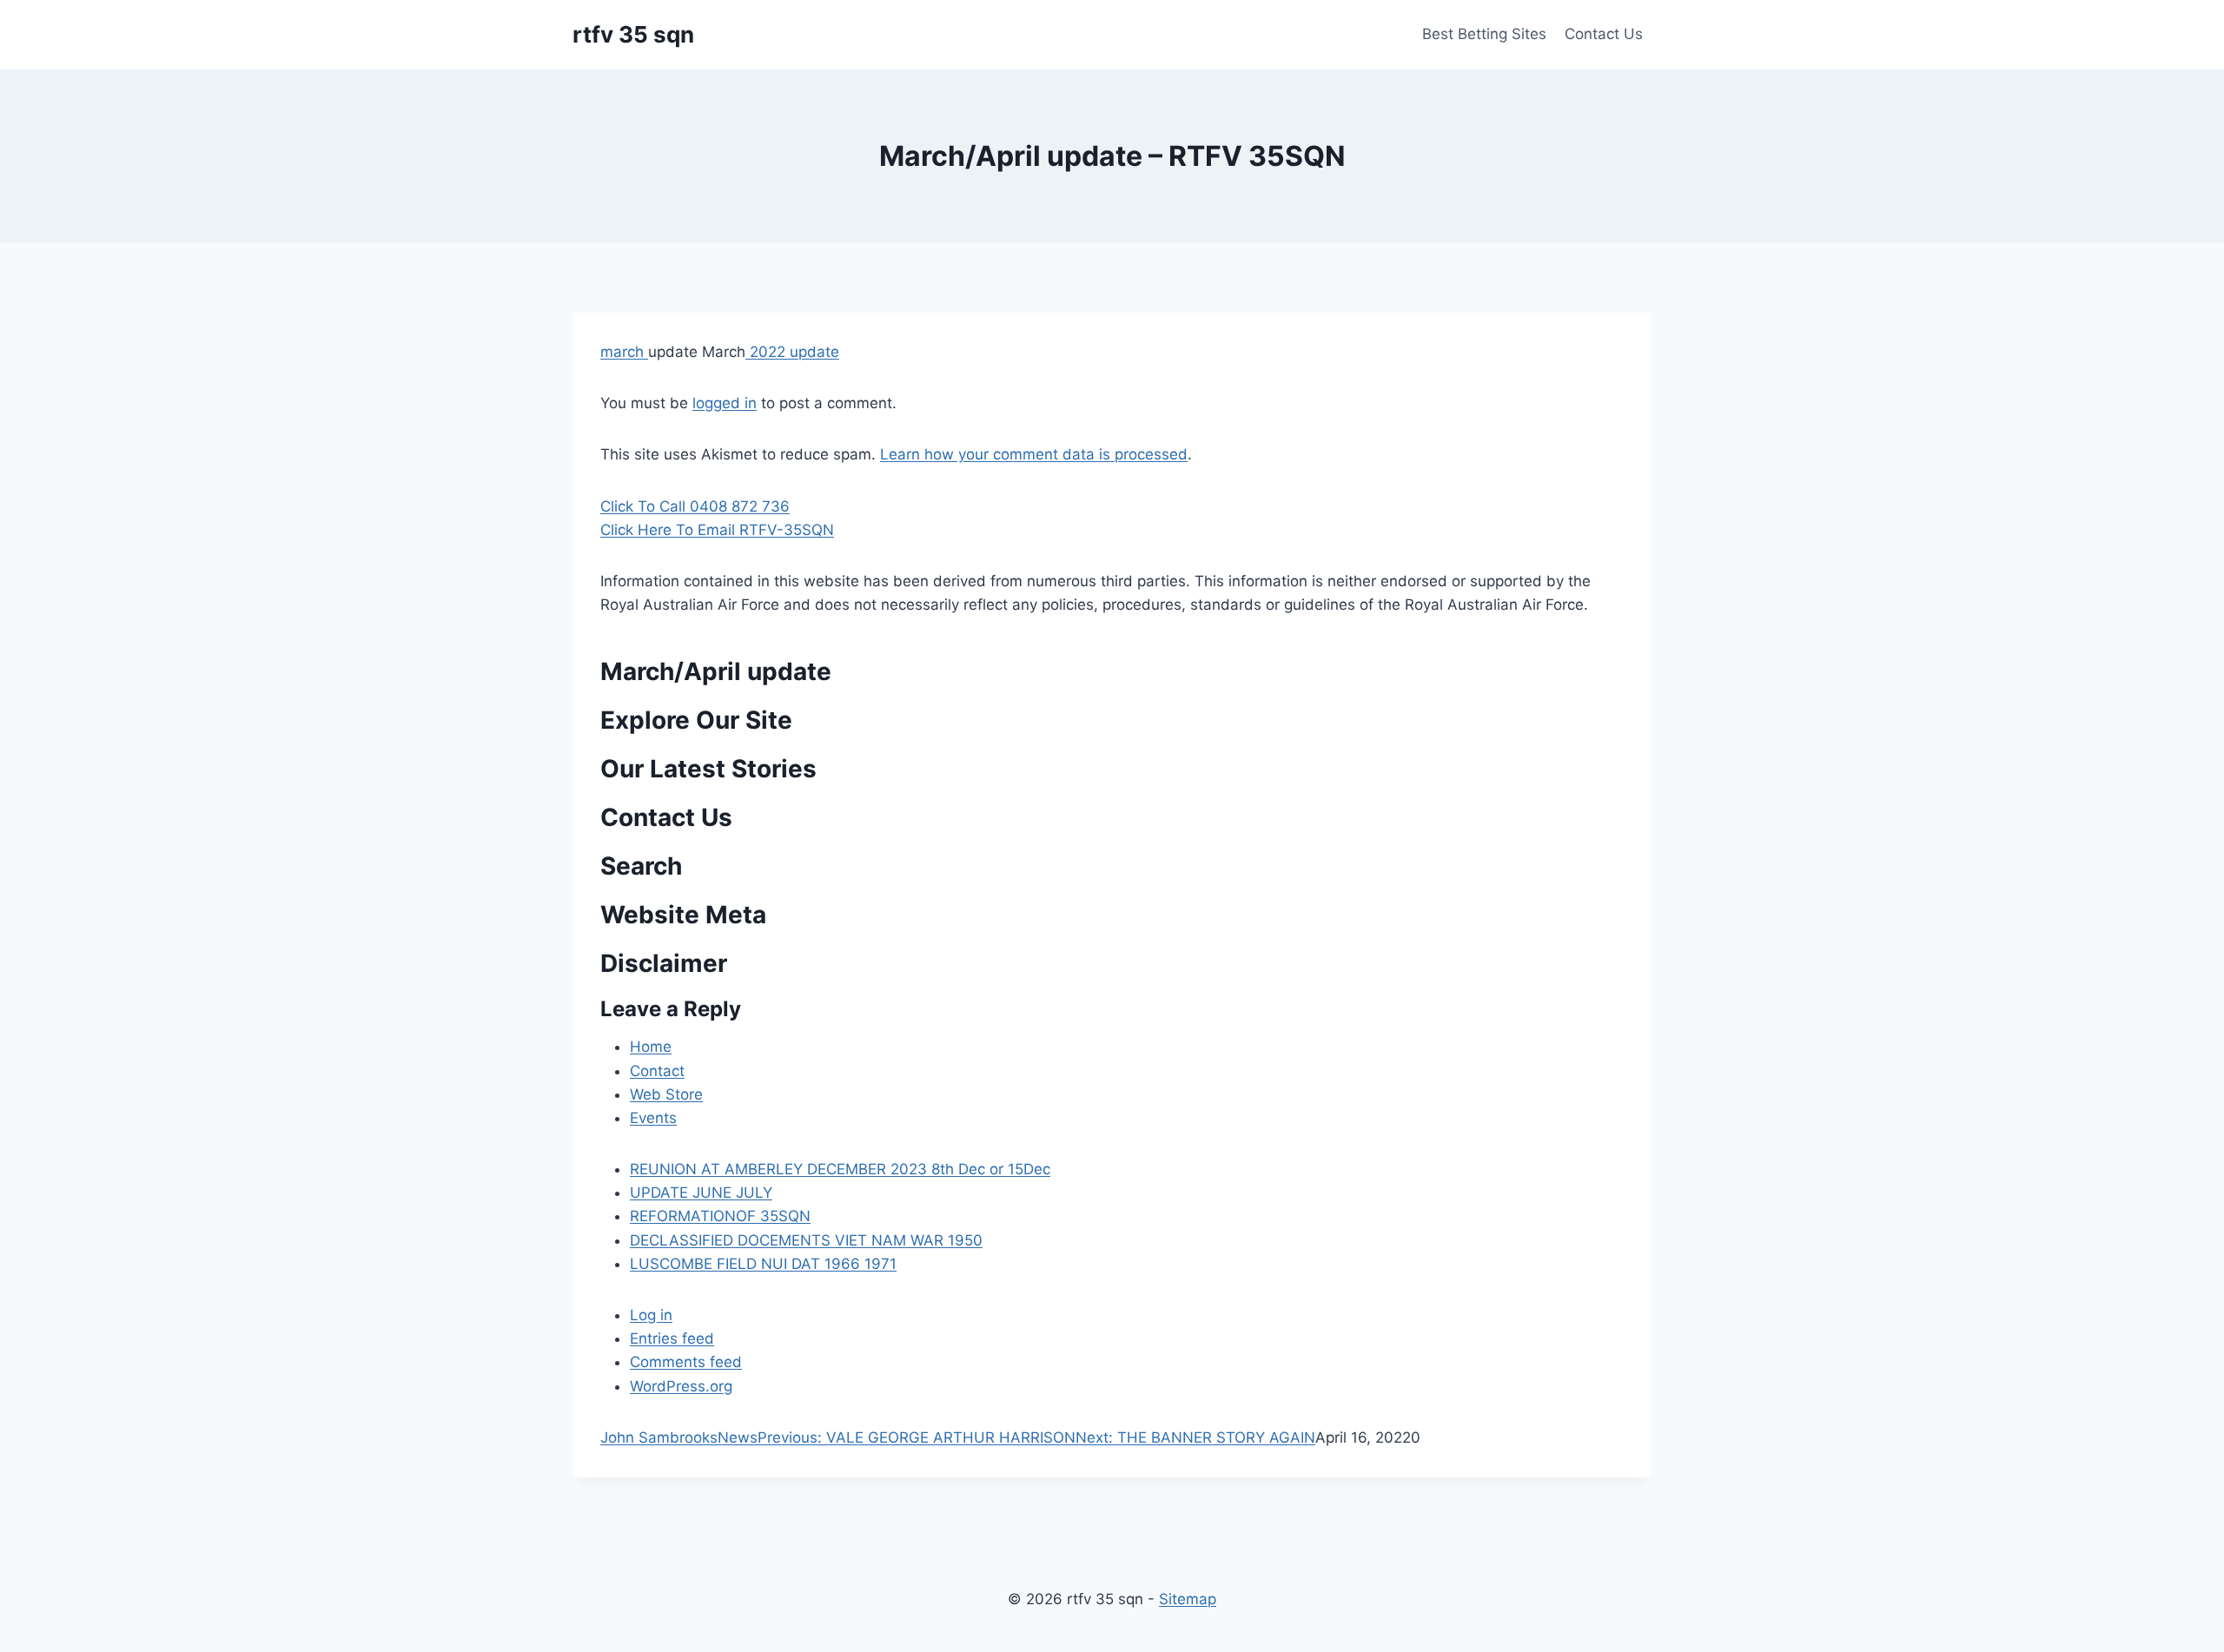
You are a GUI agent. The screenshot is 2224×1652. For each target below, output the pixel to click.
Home (651, 1047)
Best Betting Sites (1484, 34)
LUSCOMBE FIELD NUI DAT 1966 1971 (763, 1264)
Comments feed (686, 1362)
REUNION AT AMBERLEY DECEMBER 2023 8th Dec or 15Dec (840, 1169)
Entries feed (672, 1338)
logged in (725, 403)
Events (653, 1118)
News (738, 1437)
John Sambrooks (659, 1437)
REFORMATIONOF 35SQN (720, 1216)
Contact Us (1604, 34)
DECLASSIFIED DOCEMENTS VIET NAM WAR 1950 (806, 1240)
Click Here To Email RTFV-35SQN (717, 530)
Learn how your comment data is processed (1034, 454)
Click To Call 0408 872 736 (695, 506)
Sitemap (1188, 1599)
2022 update (792, 352)
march (624, 352)
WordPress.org (681, 1386)
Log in (651, 1315)
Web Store (666, 1094)
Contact (657, 1071)
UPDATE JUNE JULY (701, 1193)
